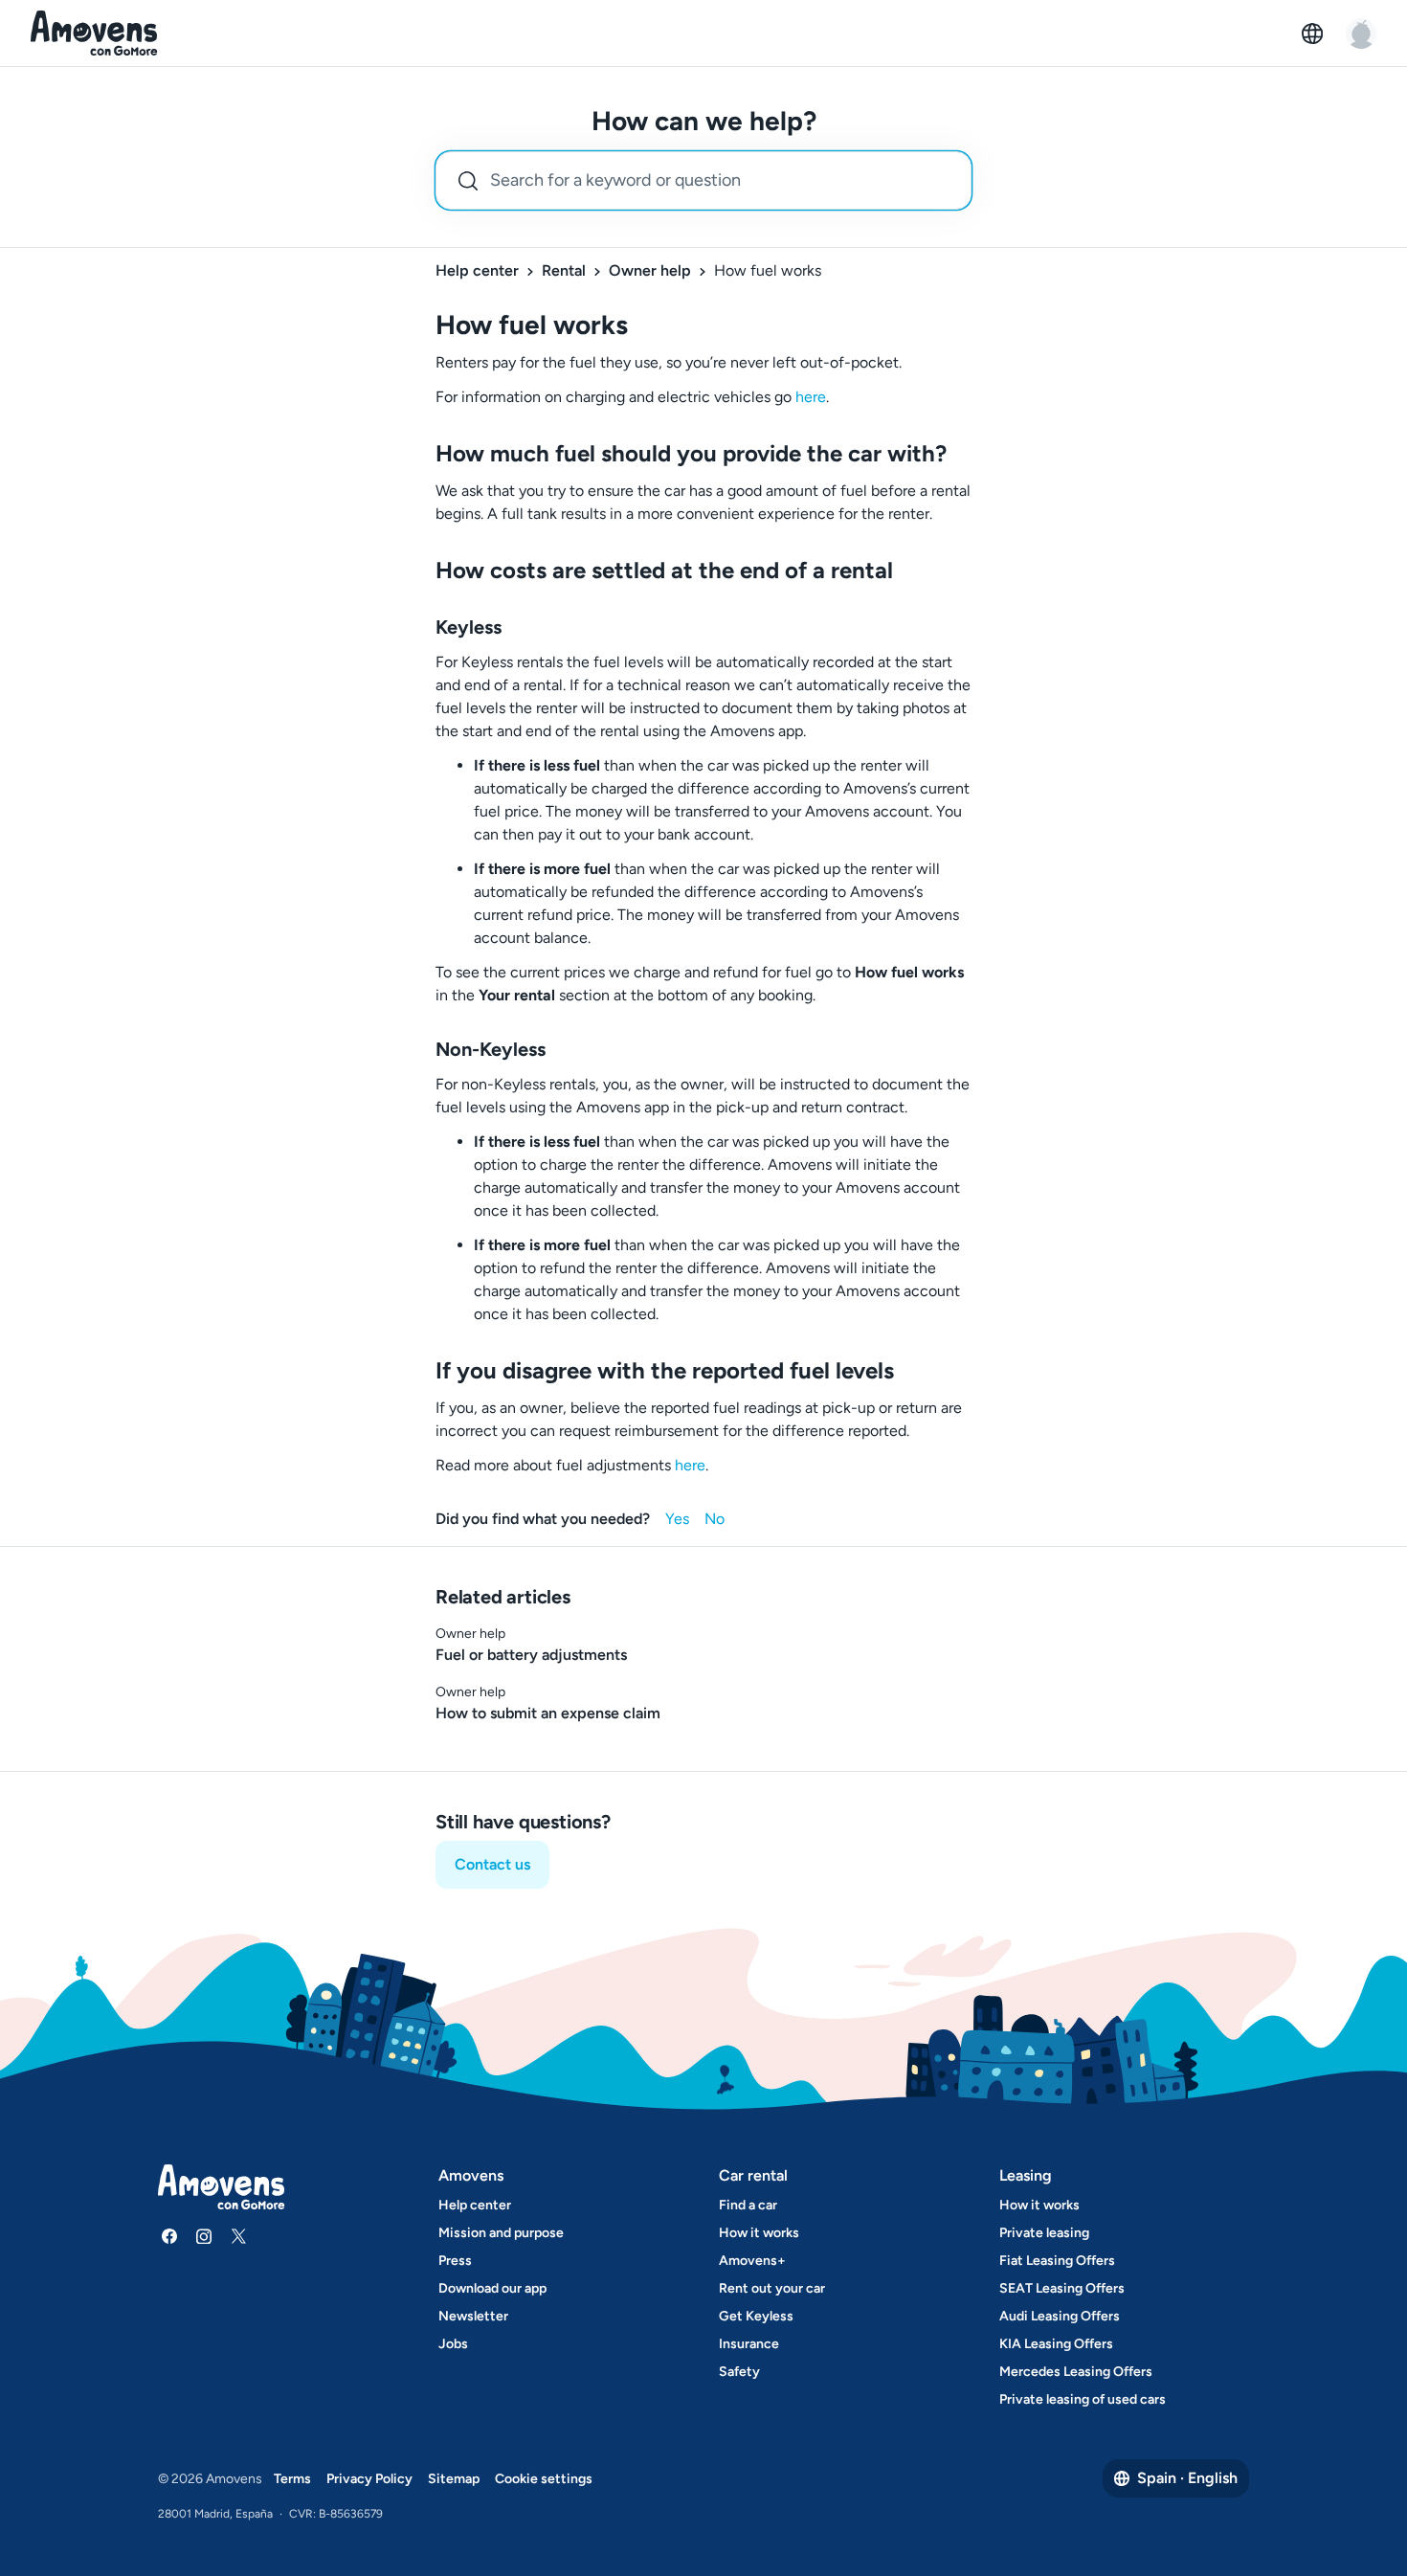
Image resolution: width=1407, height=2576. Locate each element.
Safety (739, 2372)
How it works (759, 2233)
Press (455, 2261)
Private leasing (1044, 2233)
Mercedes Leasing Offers (1076, 2372)
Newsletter (473, 2316)
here (811, 397)
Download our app (492, 2288)
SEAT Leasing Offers (1062, 2288)
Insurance (749, 2344)
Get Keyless (756, 2316)
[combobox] (703, 180)
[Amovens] (94, 34)
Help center (477, 270)
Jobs (453, 2344)
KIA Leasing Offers (1056, 2344)
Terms (292, 2479)
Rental (564, 270)
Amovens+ (752, 2261)
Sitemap (454, 2479)
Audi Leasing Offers (1060, 2316)
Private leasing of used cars (1083, 2399)
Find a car (748, 2205)
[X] (238, 2236)
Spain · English (1187, 2478)
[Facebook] (169, 2236)
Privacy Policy (369, 2479)
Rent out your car (772, 2288)
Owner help (650, 270)
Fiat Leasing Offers (1057, 2261)
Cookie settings (544, 2479)
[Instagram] (204, 2236)
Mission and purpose (501, 2233)
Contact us (492, 1864)
